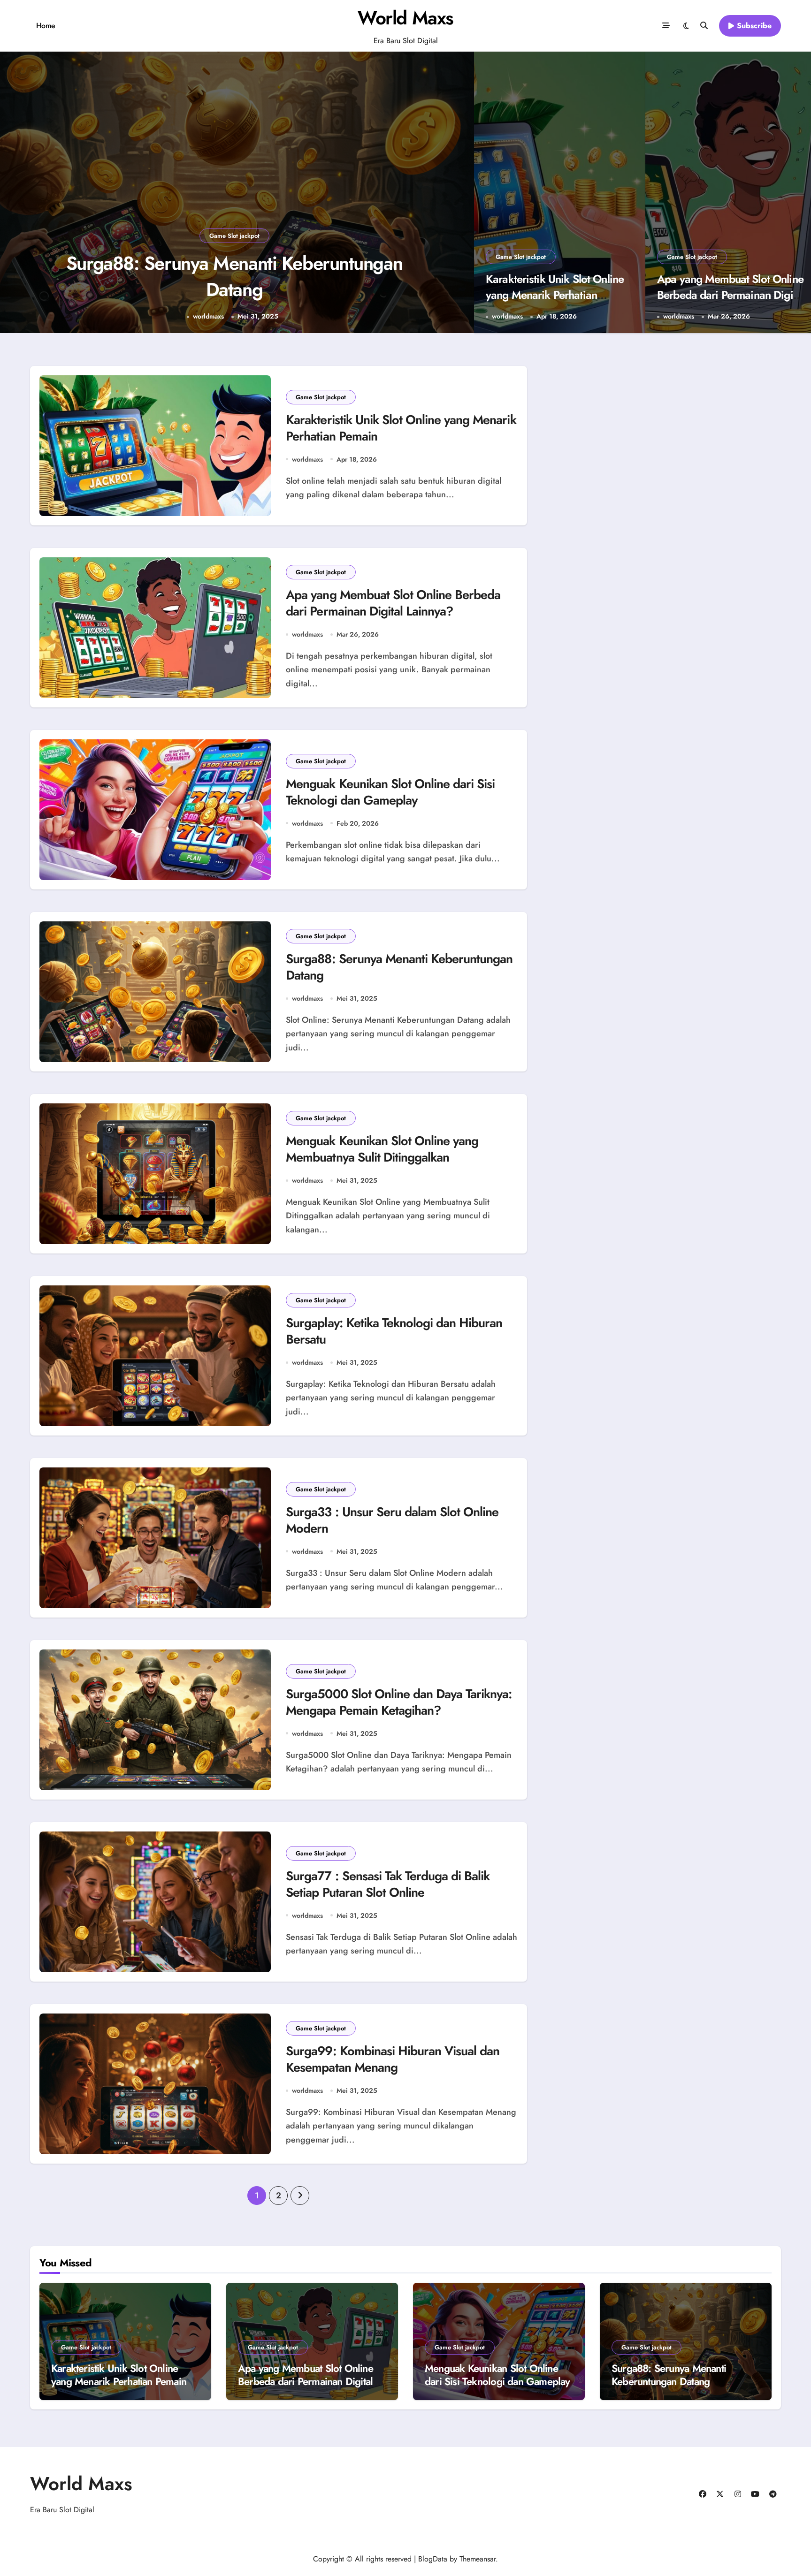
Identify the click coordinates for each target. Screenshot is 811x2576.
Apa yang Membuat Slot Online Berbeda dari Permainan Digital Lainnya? (731, 295)
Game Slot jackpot (234, 236)
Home (46, 26)
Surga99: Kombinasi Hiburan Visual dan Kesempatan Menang (393, 2059)
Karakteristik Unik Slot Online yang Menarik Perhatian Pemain (555, 295)
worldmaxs (208, 316)
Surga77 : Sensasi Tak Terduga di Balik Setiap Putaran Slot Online (388, 1884)
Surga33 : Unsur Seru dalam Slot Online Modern (392, 1520)
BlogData (433, 2559)
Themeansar (478, 2559)
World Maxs (405, 18)
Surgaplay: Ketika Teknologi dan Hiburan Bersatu (394, 1331)
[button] (458, 194)
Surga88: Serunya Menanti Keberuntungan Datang (399, 967)
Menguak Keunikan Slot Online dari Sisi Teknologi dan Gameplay (390, 792)
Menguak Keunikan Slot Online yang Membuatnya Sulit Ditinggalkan (234, 276)
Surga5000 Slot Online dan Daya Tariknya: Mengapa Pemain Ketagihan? (399, 1702)
